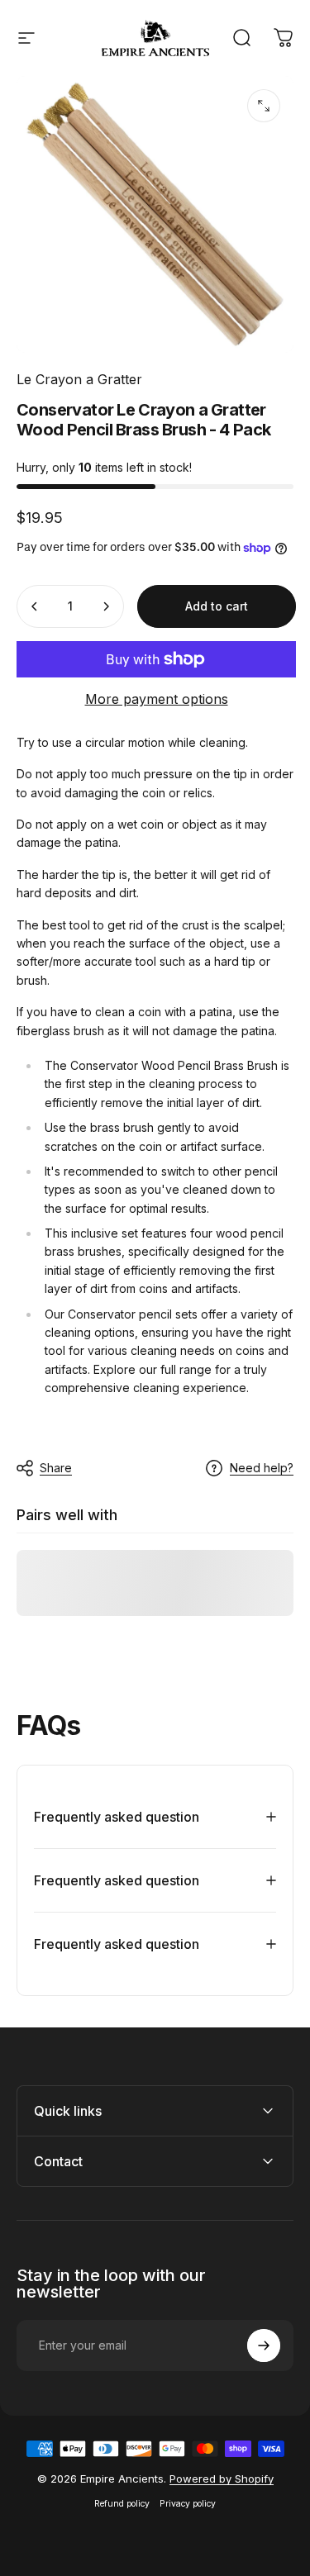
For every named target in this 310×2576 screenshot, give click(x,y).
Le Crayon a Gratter (79, 379)
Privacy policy (188, 2504)
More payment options (157, 699)
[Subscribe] (264, 2345)
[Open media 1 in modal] (264, 106)
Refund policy (122, 2504)
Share (56, 1468)
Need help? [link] (262, 1468)
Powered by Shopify (222, 2479)
